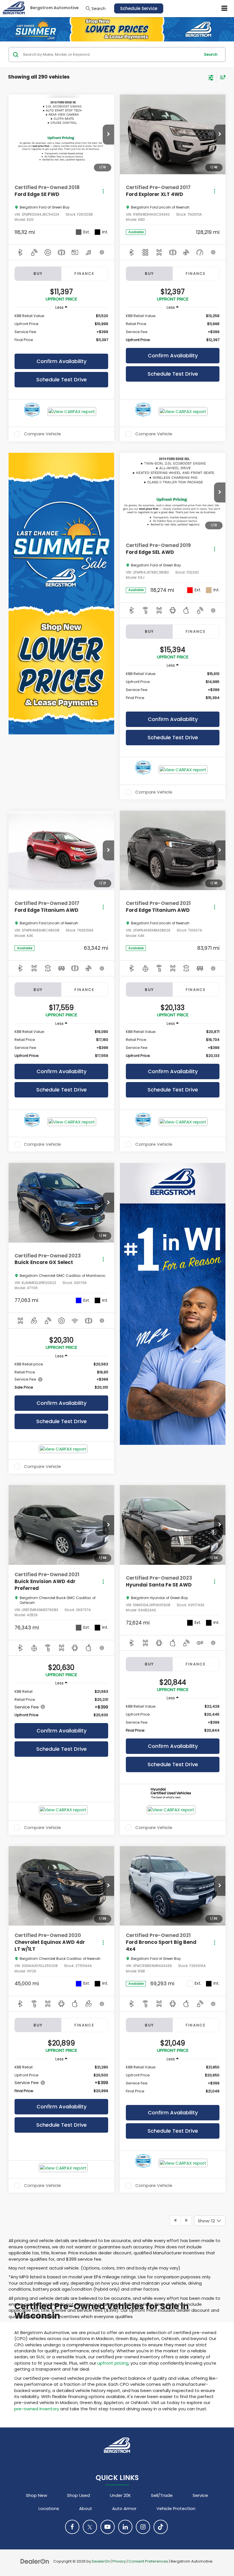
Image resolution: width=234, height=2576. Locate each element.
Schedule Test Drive (61, 379)
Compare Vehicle (43, 434)
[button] (108, 135)
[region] (61, 331)
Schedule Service (139, 8)
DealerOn (101, 2561)
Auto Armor (124, 2508)
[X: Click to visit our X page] (90, 2527)
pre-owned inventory (37, 2409)
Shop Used (78, 2495)
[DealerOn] (35, 2561)
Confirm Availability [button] (61, 361)
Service (200, 2495)
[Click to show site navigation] (225, 9)
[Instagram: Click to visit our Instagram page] (143, 2527)
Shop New (37, 2495)
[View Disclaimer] (102, 252)
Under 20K (120, 2495)
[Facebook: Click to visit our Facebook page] (72, 2527)
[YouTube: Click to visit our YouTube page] (108, 2527)
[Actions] (103, 191)
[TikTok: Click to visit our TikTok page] (161, 2527)
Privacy (119, 2561)
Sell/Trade (162, 2495)
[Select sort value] (221, 77)
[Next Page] (186, 2221)
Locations (49, 2508)
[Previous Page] (175, 2221)
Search (211, 54)
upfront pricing (113, 2363)
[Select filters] (211, 77)
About (86, 2508)
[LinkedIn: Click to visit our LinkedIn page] (125, 2527)
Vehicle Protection (176, 2508)
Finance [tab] (84, 274)
